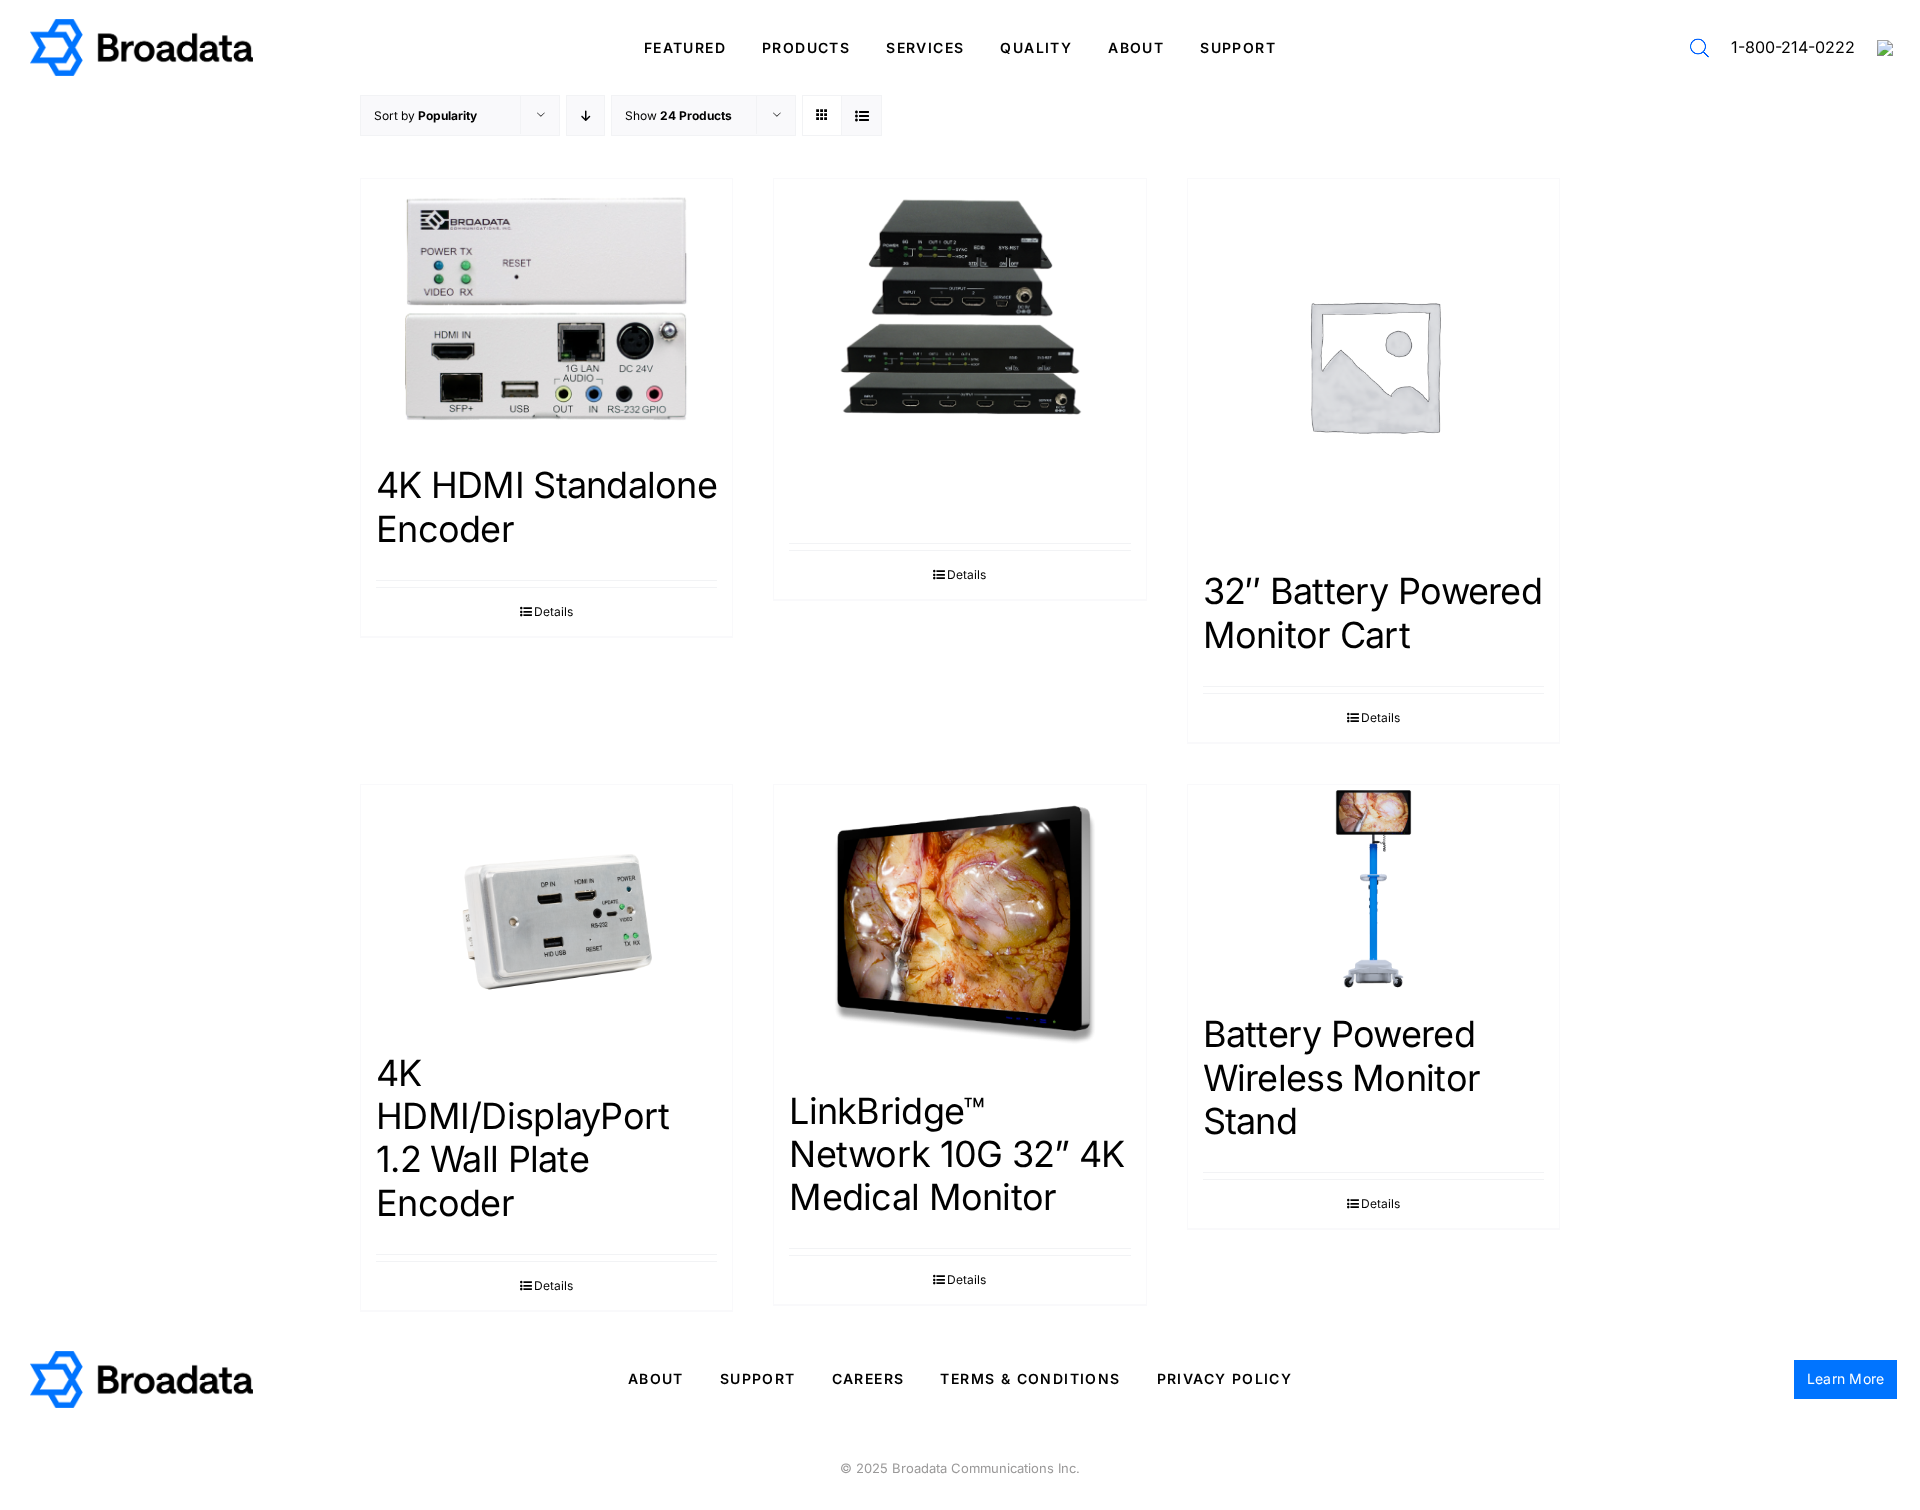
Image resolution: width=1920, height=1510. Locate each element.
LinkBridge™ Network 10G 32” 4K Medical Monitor (956, 1154)
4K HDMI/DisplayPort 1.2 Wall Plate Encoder (522, 1138)
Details (553, 611)
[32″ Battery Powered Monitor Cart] (1373, 364)
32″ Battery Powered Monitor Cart (1372, 612)
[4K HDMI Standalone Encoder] (546, 311)
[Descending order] (585, 115)
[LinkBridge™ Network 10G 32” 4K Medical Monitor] (959, 927)
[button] (1699, 48)
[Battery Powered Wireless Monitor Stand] (1373, 889)
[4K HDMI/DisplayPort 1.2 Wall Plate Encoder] (546, 908)
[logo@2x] (141, 26)
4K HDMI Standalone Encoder (546, 506)
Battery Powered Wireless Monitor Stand (1341, 1077)
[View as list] (861, 115)
